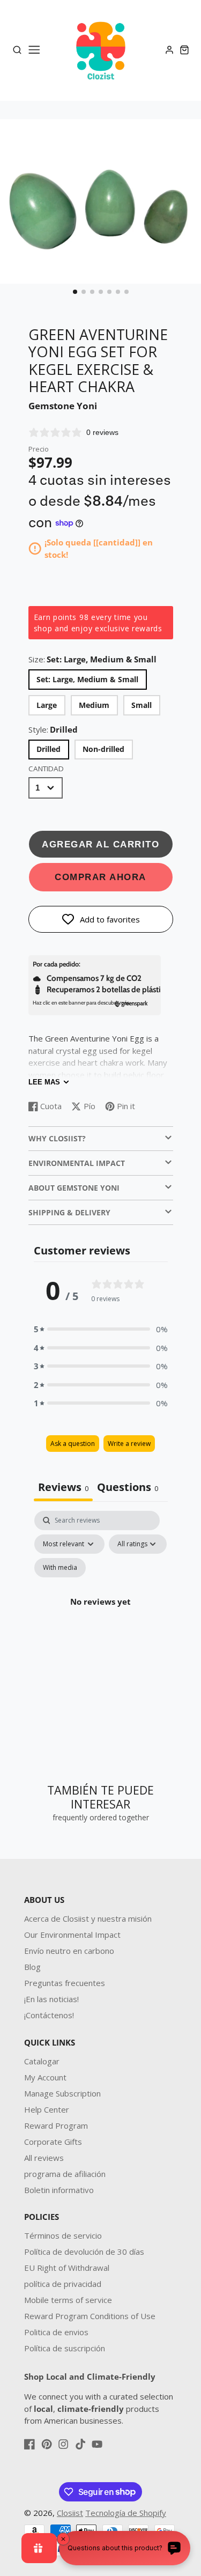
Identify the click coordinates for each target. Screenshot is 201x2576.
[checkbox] (60, 1568)
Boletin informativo (59, 2190)
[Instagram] (63, 2444)
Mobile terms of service (68, 2300)
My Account (45, 2077)
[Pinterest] (47, 2444)
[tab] (128, 1488)
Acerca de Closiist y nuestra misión (88, 1918)
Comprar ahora (100, 877)
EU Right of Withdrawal (67, 2268)
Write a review (129, 1444)
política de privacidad (63, 2284)
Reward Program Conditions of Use (90, 2316)
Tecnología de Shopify (126, 2513)
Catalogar (42, 2061)
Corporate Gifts (53, 2142)
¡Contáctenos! (49, 2015)
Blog (32, 1967)
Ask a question (73, 1444)
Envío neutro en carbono (69, 1951)
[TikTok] (80, 2444)
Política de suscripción (65, 2348)
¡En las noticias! (51, 1999)
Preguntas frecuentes (65, 1983)
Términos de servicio (63, 2235)
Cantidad (46, 769)
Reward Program (56, 2125)
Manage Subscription (62, 2093)
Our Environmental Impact (72, 1935)
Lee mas (44, 1082)
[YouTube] (97, 2444)
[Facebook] (29, 2444)
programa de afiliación (65, 2174)
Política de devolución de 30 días (84, 2252)
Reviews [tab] (63, 1487)
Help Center (47, 2109)
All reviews (44, 2158)
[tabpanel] (101, 1614)
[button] (75, 292)
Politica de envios (56, 2332)
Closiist (70, 2513)
